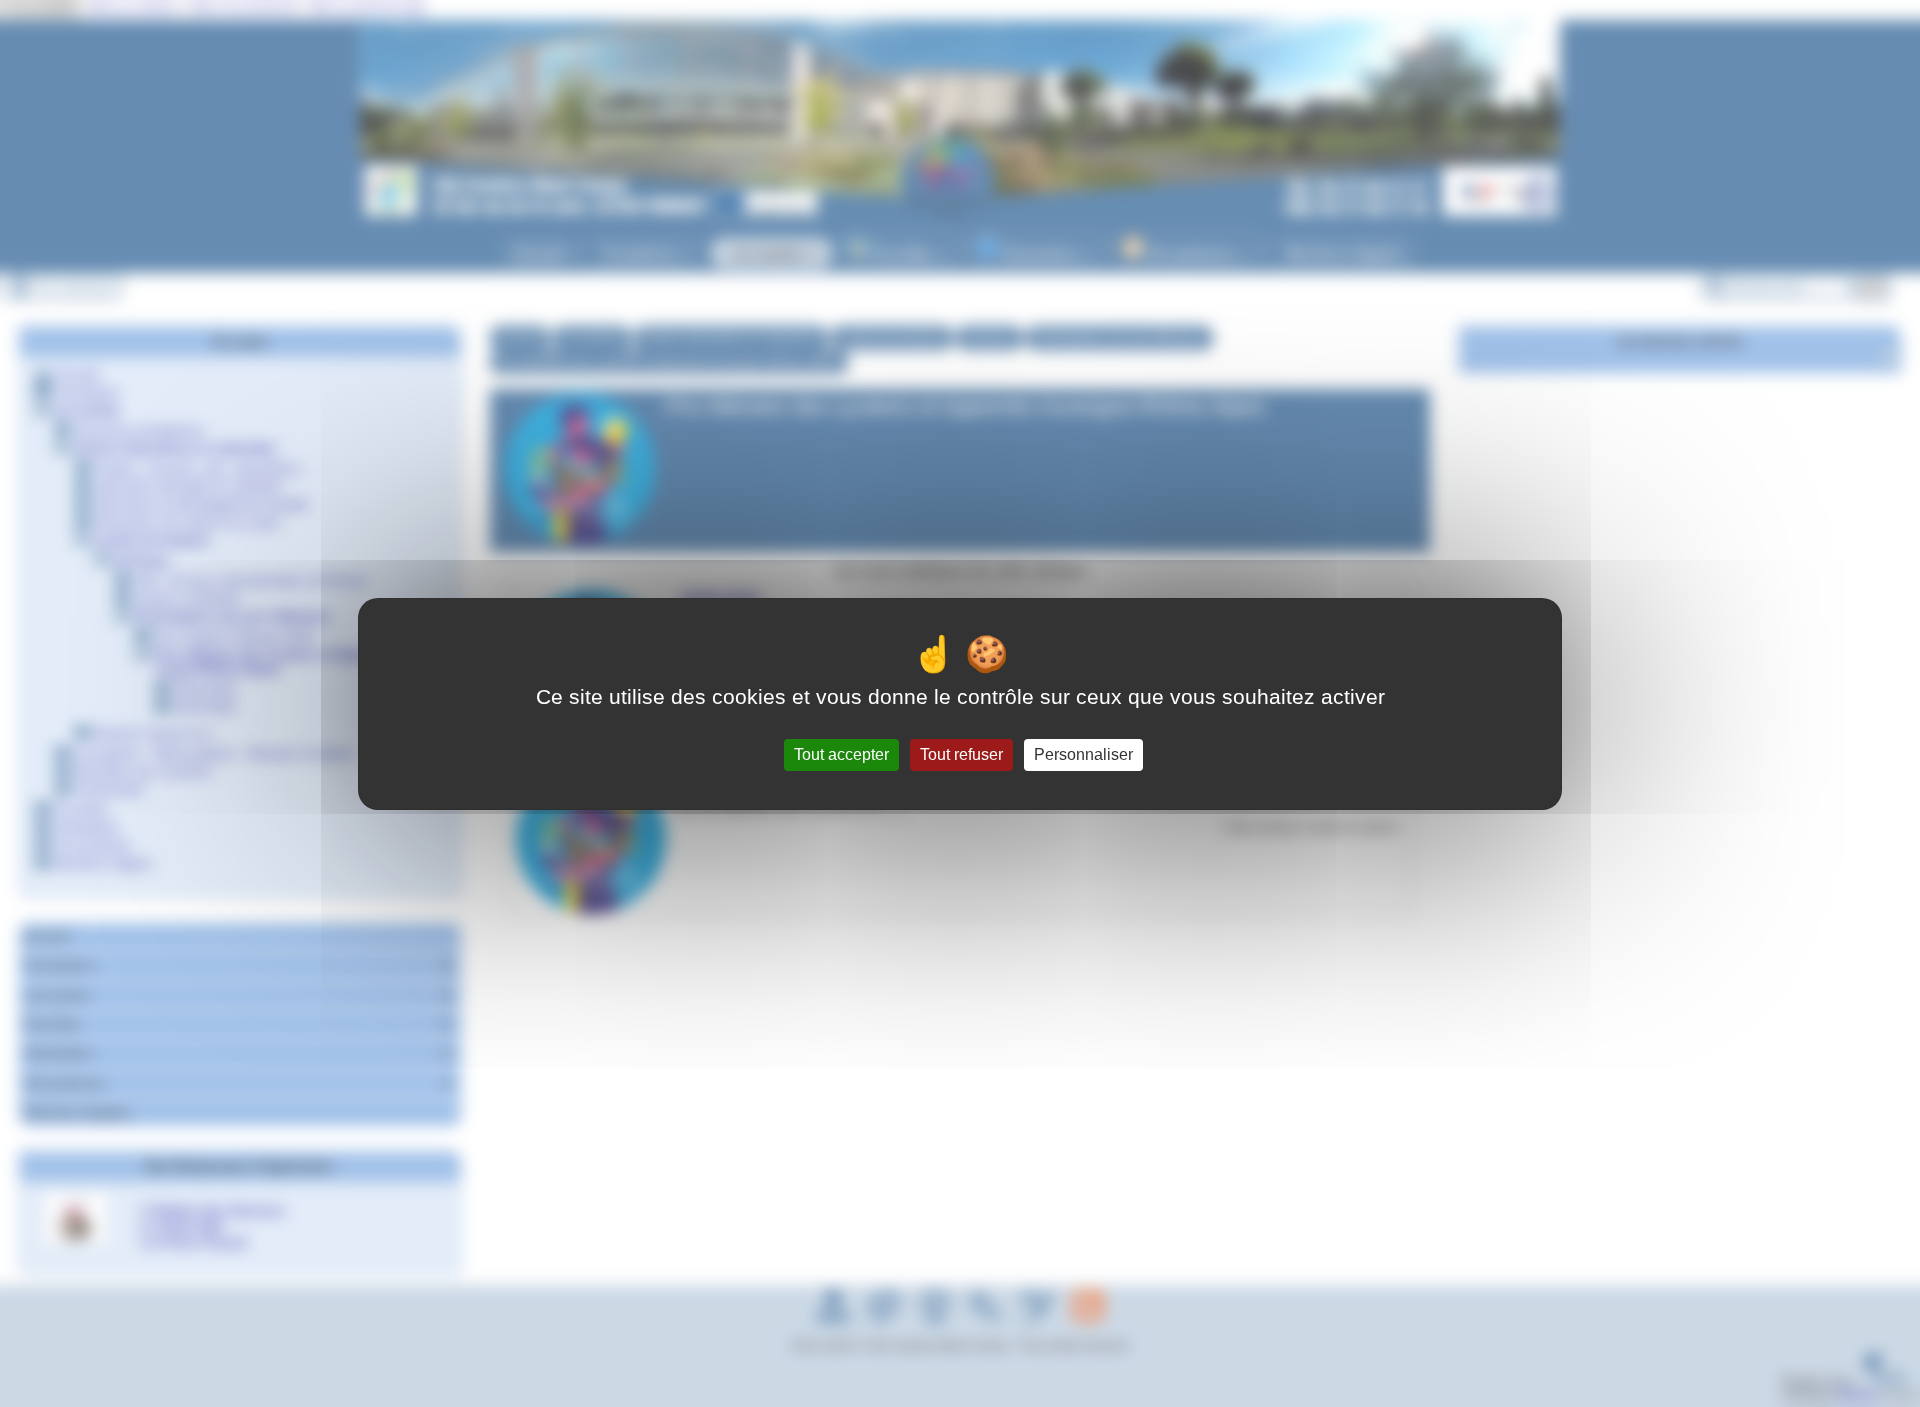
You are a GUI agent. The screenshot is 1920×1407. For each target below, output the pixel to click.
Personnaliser (1083, 754)
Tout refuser (961, 754)
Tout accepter (841, 754)
